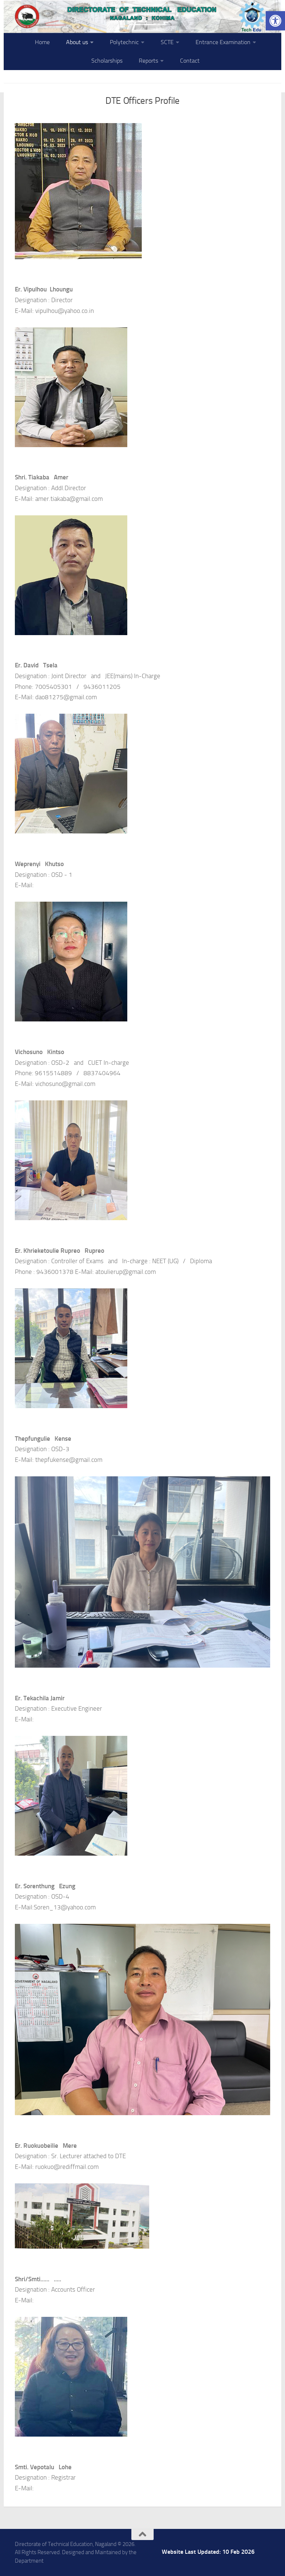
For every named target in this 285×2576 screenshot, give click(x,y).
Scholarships (107, 61)
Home (42, 42)
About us (77, 42)
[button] (275, 21)
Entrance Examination (223, 42)
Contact (190, 61)
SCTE (167, 42)
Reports (148, 61)
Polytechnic (124, 42)
